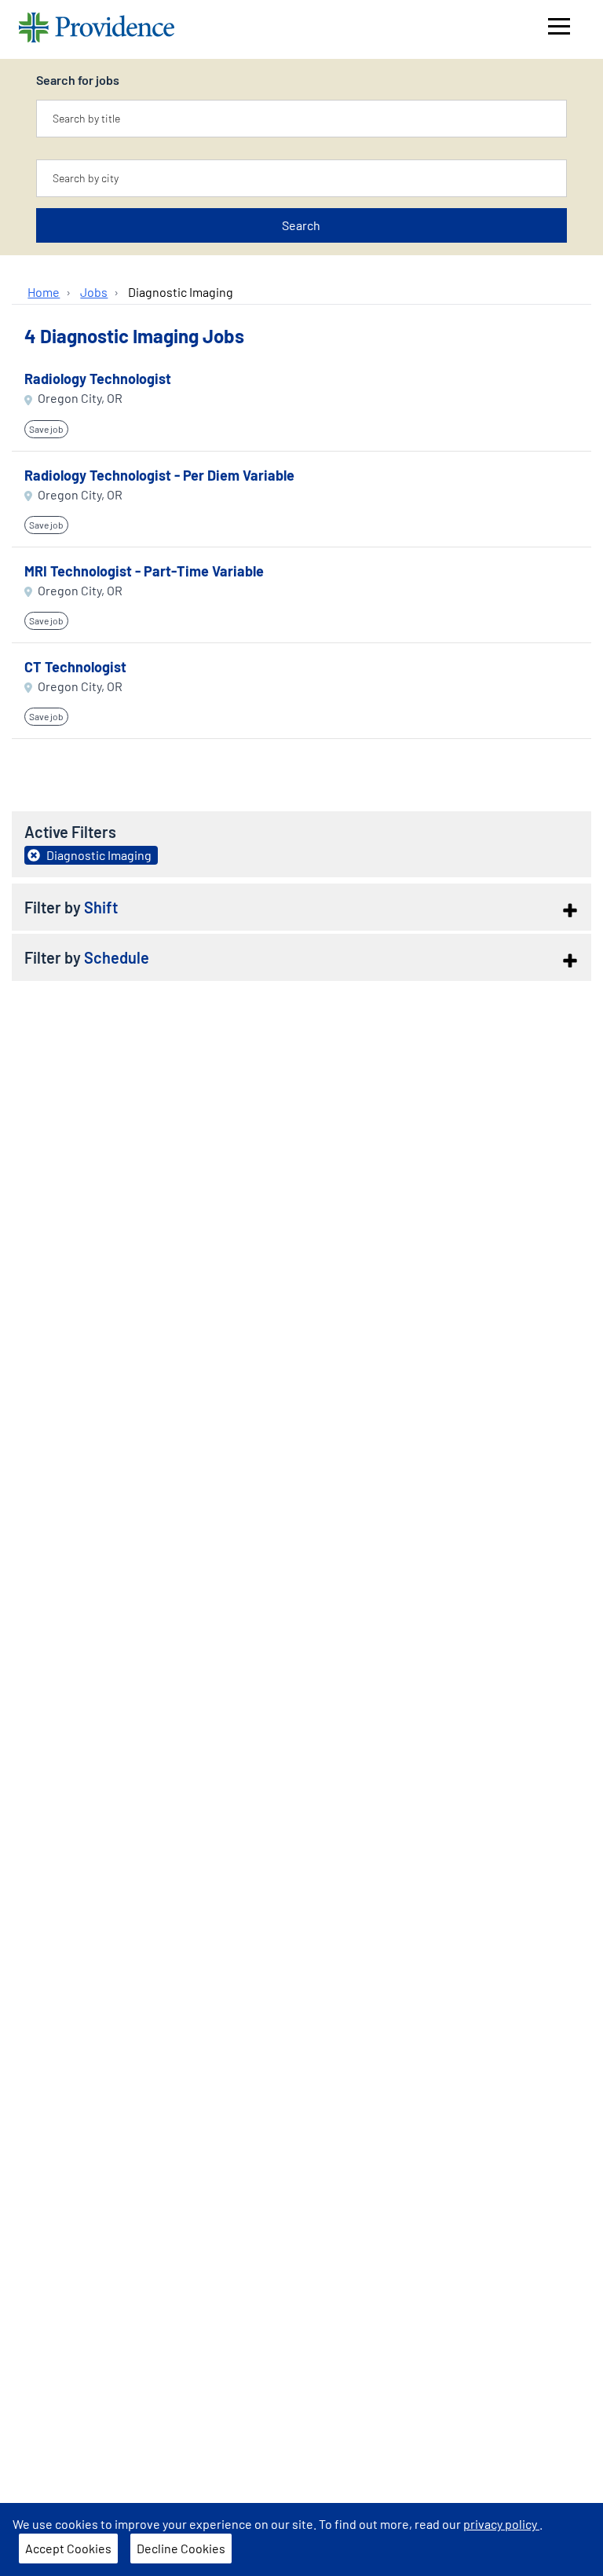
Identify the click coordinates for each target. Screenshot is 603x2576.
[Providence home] (97, 29)
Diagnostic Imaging (181, 292)
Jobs (94, 292)
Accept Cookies (68, 2548)
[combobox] (301, 119)
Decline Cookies (181, 2548)
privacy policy (501, 2524)
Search (301, 225)
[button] (301, 907)
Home (44, 292)
